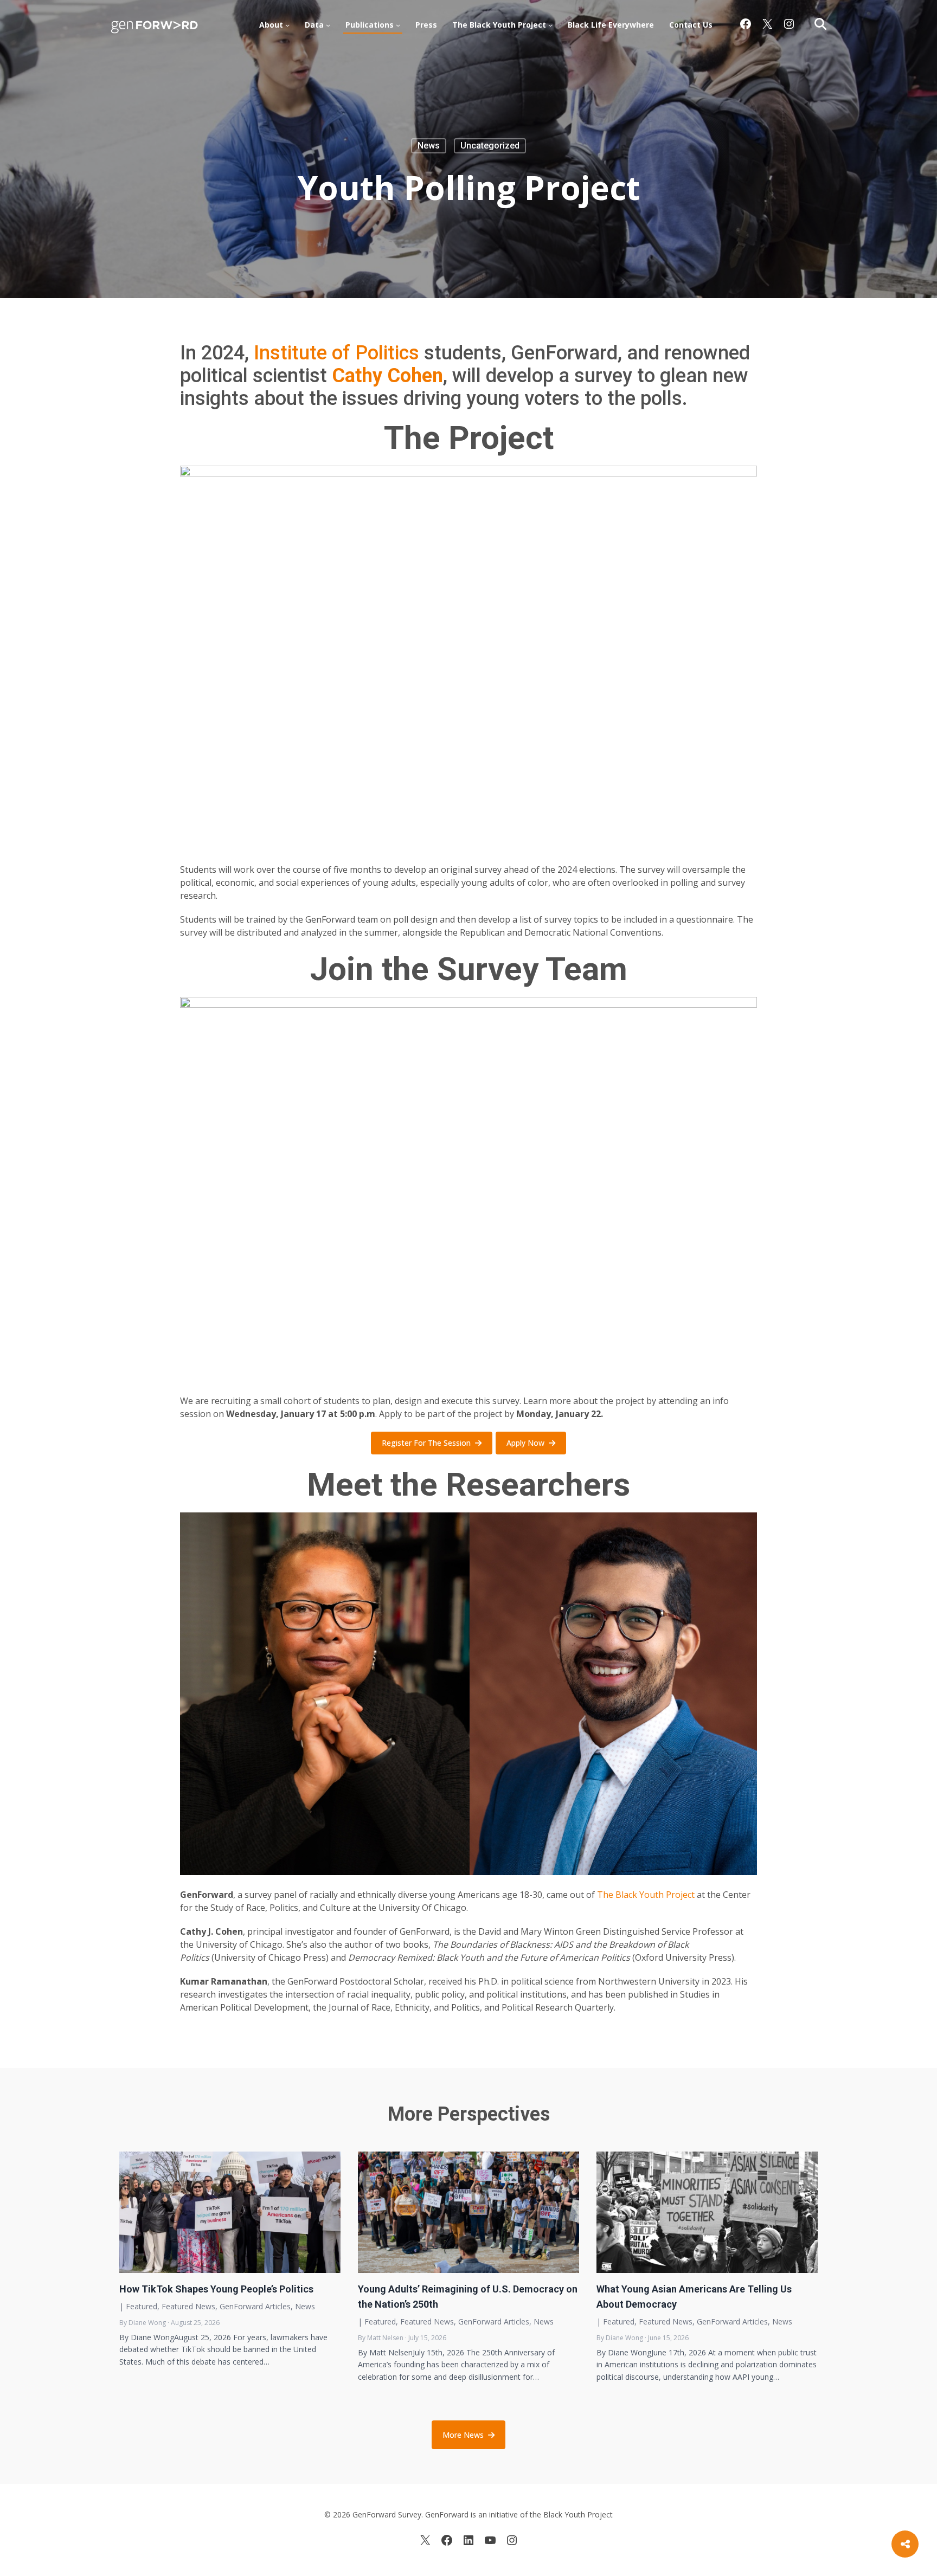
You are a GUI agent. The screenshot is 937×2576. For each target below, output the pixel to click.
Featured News (188, 2306)
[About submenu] (287, 25)
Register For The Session (426, 1443)
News (429, 146)
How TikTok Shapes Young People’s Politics (216, 2289)
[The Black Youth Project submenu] (550, 25)
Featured (142, 2306)
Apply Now (525, 1443)
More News (463, 2435)
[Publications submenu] (398, 25)
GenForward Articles (255, 2306)
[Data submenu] (328, 25)
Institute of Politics (336, 353)
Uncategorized (490, 146)
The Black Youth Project (646, 1895)
